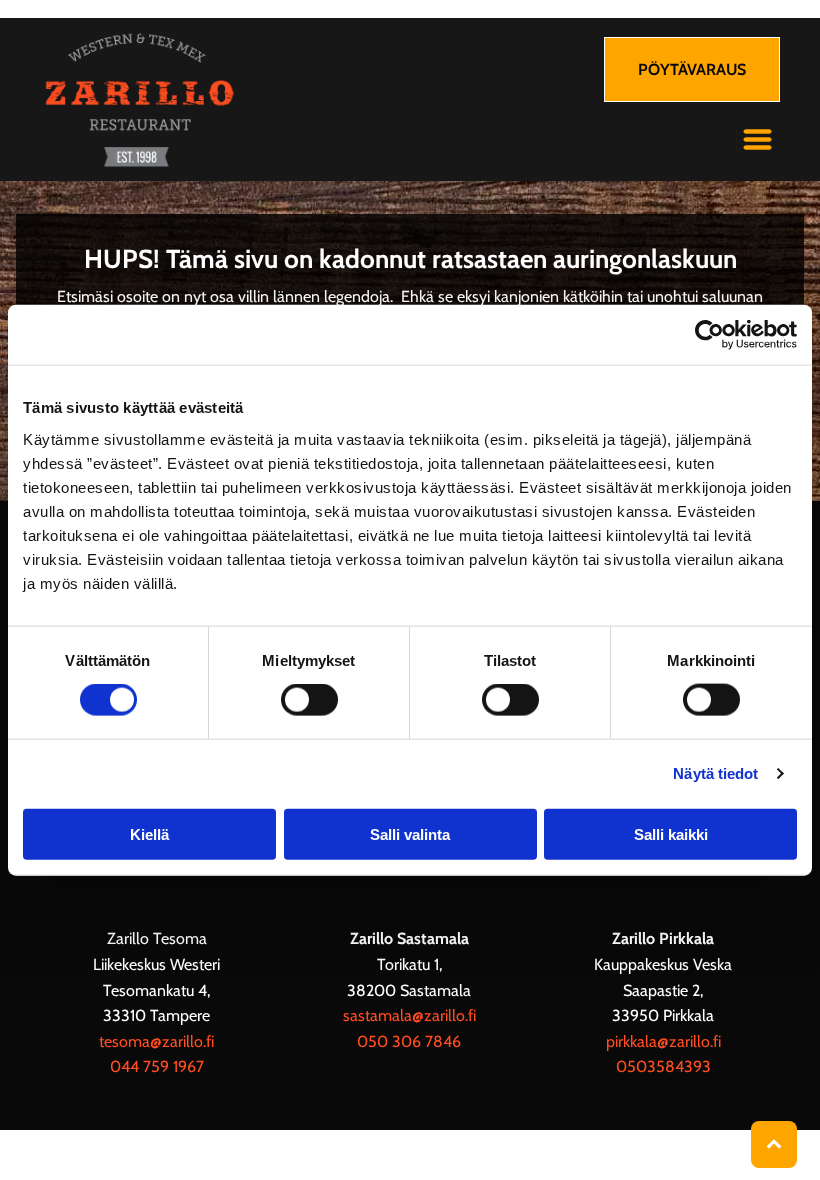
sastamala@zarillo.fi (409, 1015)
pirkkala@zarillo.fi (663, 1041)
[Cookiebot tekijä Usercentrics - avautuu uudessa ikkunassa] (709, 335)
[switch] (309, 700)
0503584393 (663, 1066)
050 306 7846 (409, 1041)
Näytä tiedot (715, 773)
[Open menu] (757, 139)
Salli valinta (410, 833)
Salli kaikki (671, 833)
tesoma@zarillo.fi (156, 1041)
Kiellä (149, 833)
